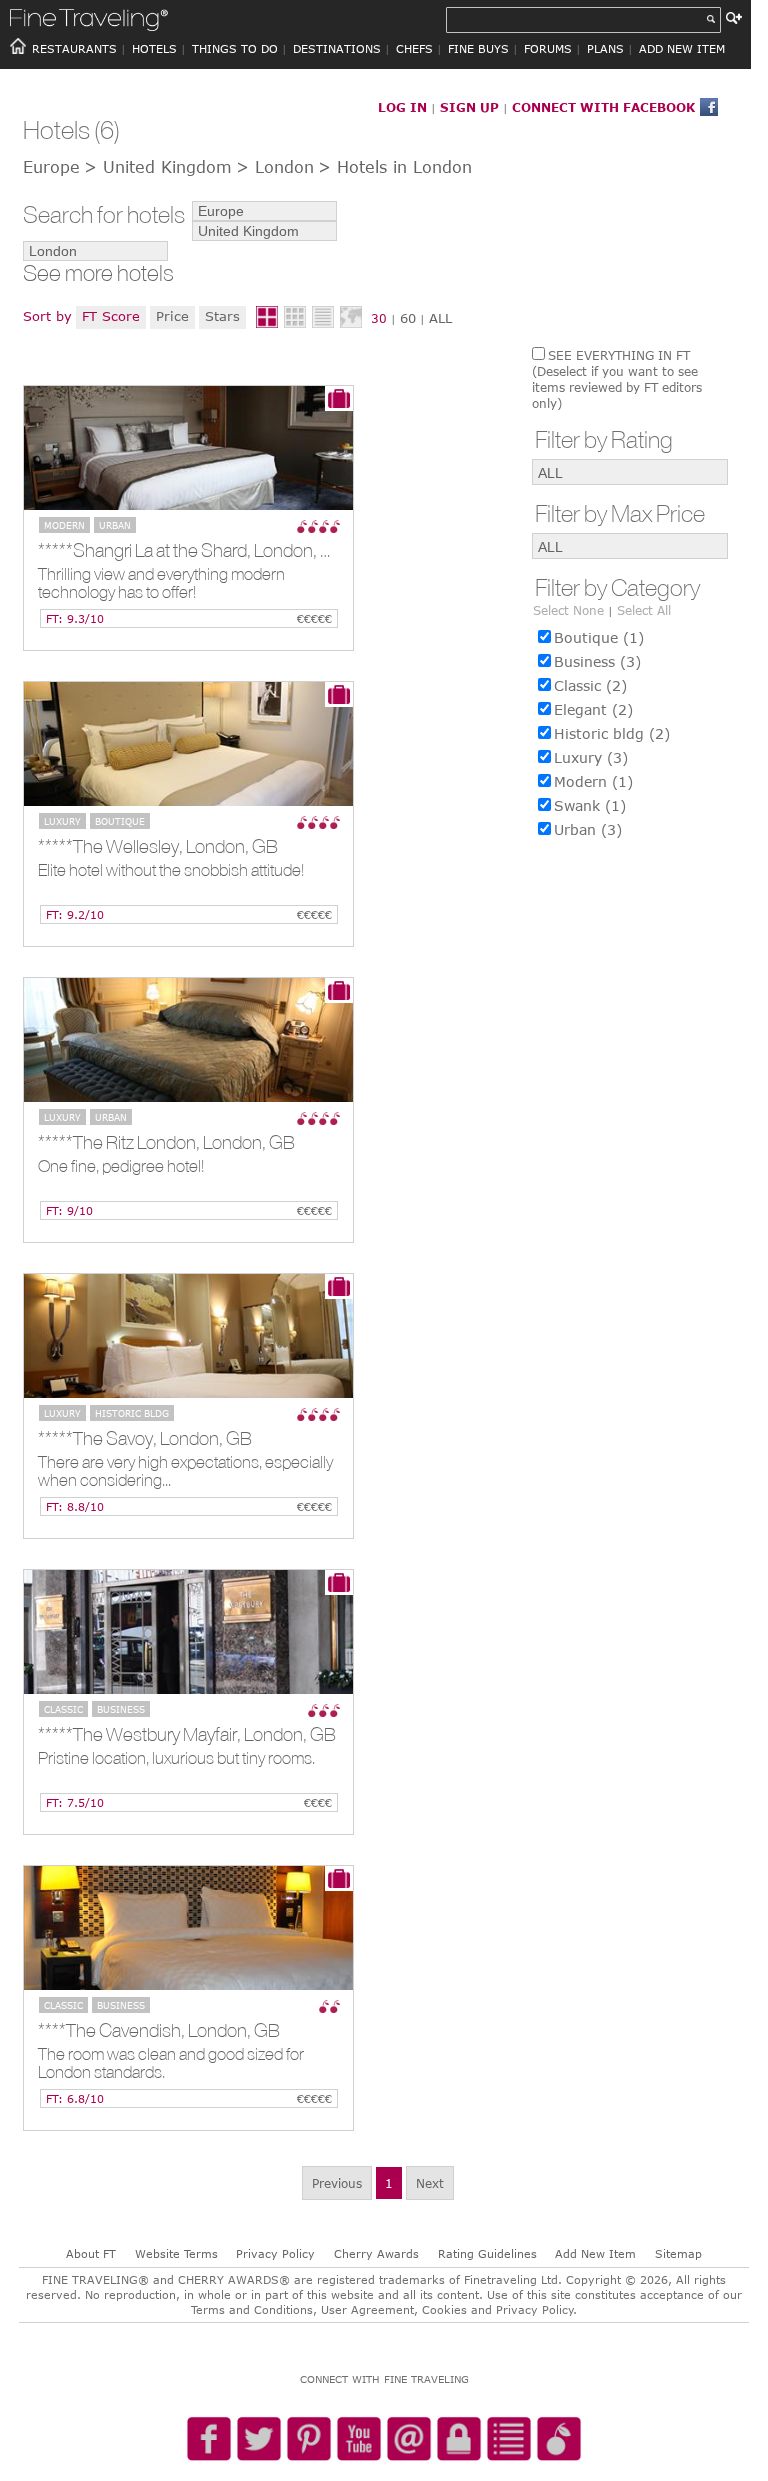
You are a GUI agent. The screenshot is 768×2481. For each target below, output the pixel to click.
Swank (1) (590, 805)
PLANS (605, 48)
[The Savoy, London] (188, 1336)
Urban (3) (588, 829)
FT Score (111, 316)
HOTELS (154, 48)
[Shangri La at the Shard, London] (188, 448)
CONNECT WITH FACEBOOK (603, 107)
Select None (568, 610)
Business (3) (597, 661)
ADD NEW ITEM (682, 48)
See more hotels (98, 273)
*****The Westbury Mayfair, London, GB (187, 1734)
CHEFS (414, 48)
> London (275, 167)
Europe (51, 167)
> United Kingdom (158, 167)
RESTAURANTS (74, 48)
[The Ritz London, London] (188, 1040)
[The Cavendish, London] (188, 1928)
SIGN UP (469, 107)
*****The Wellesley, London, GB (158, 846)
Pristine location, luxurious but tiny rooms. (176, 1758)
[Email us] (409, 2440)
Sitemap (678, 2253)
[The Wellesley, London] (188, 744)
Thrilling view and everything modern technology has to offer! (161, 583)
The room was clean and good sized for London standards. (171, 2063)
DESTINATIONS (337, 48)
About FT (91, 2253)
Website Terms (176, 2253)
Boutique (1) (599, 637)
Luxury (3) (591, 757)
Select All (644, 610)
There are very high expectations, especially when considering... (185, 1471)
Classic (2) (590, 685)
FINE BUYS (478, 48)
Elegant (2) (593, 709)
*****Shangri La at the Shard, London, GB (192, 550)
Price (172, 316)
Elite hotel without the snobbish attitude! (171, 870)
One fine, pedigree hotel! (121, 1166)
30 (379, 318)
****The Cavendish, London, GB (159, 2030)
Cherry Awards (376, 2253)
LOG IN (402, 107)
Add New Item (595, 2253)
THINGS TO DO (235, 48)
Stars (222, 316)
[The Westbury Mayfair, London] (188, 1632)
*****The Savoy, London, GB (145, 1438)
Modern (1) (593, 781)
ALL (440, 318)
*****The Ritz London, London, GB (166, 1142)
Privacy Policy (275, 2253)
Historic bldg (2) (612, 733)
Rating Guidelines (487, 2253)
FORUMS (548, 48)
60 (408, 318)
